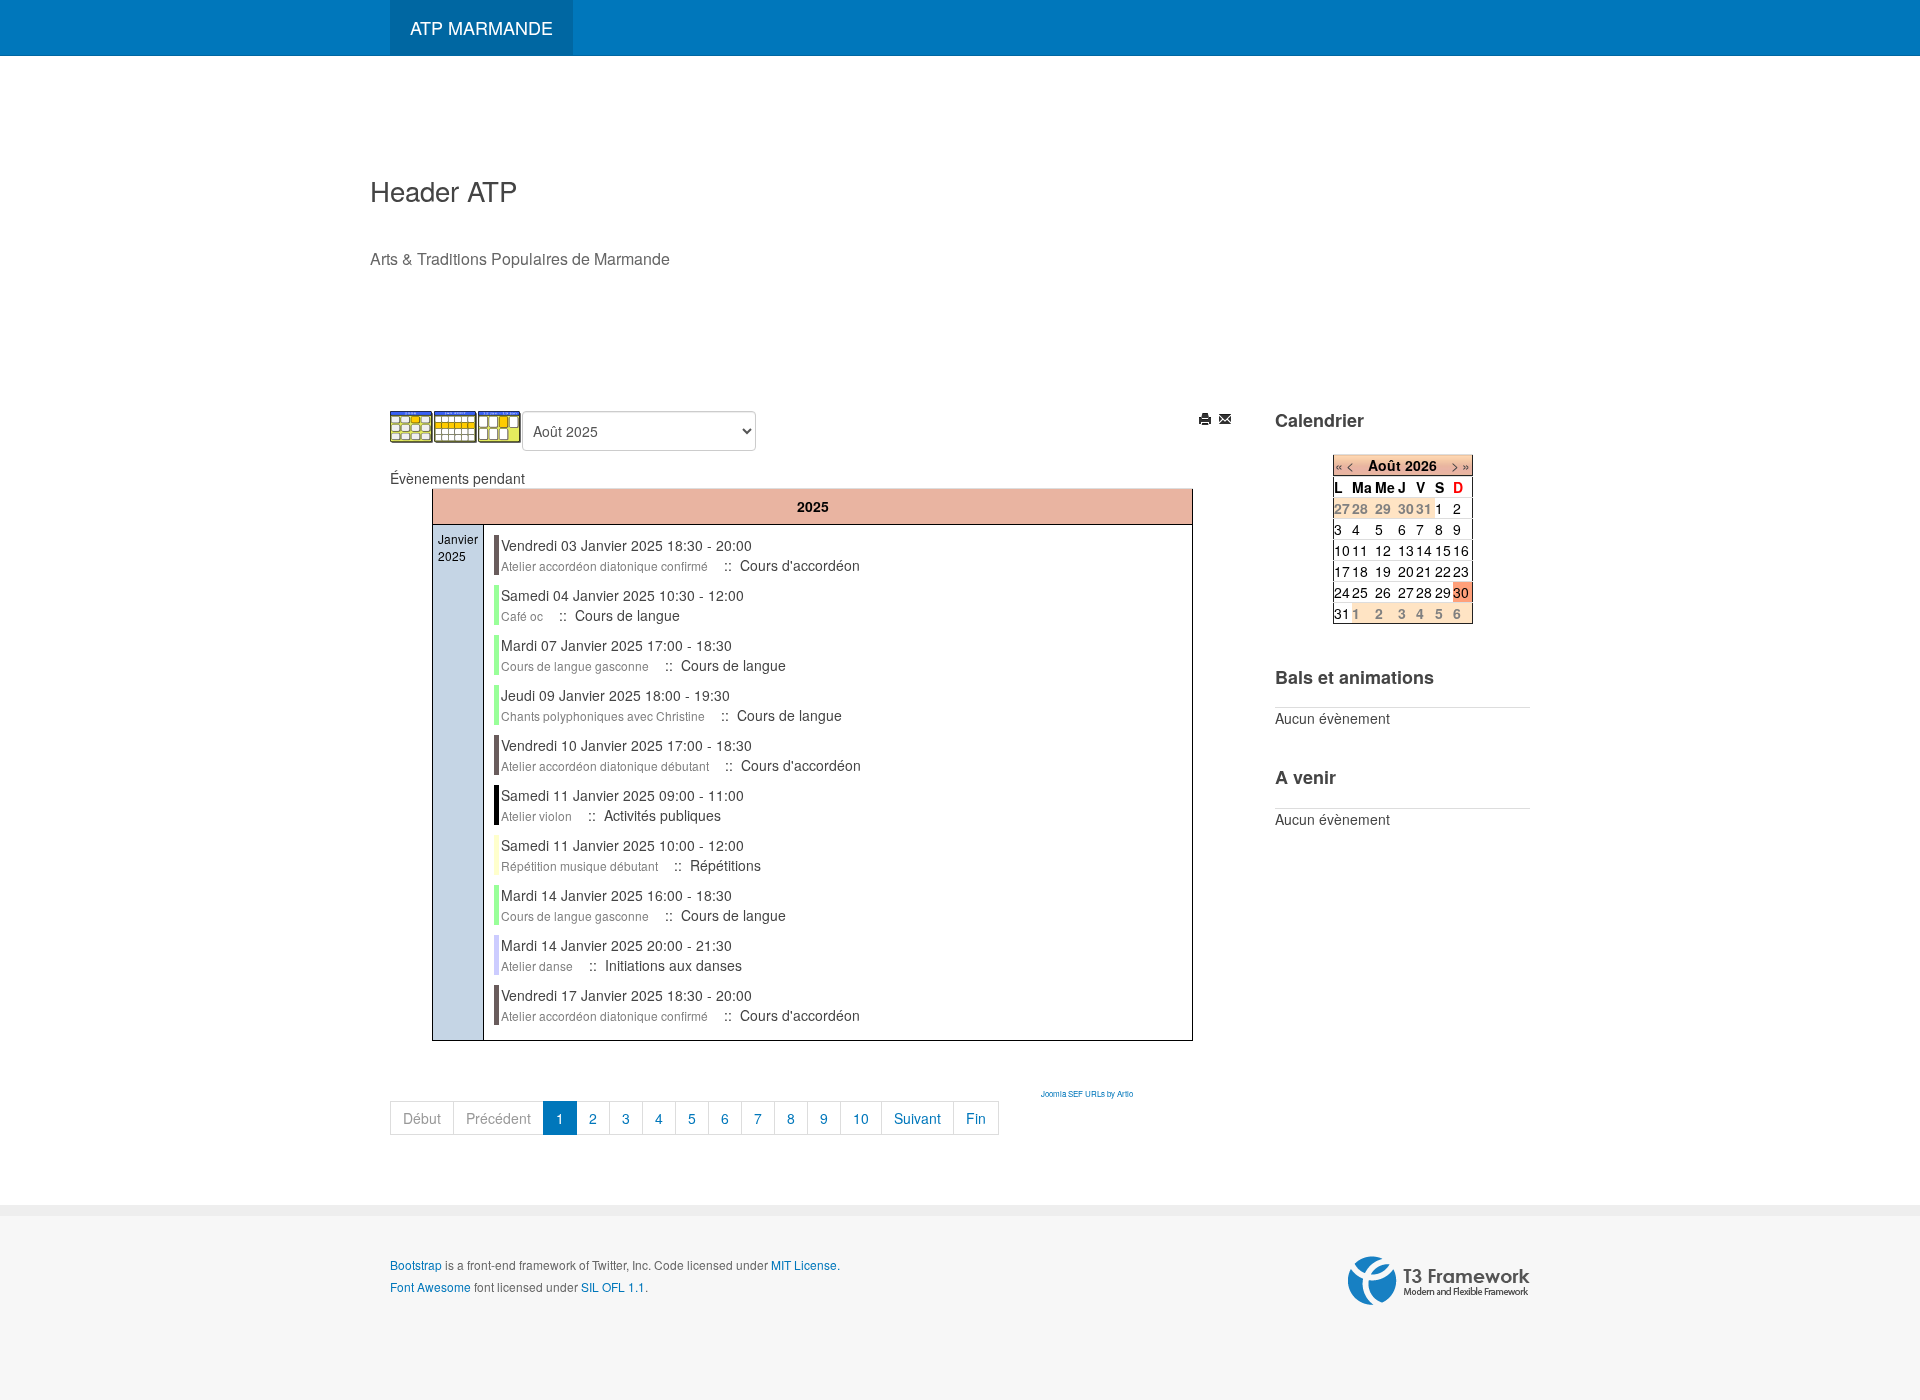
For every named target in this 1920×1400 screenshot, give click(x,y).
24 (1342, 592)
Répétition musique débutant (579, 865)
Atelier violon (536, 815)
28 (1424, 592)
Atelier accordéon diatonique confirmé (604, 565)
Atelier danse (537, 965)
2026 (1421, 465)
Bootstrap (416, 1264)
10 (861, 1118)
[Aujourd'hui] (500, 425)
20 (1406, 571)
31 (1342, 613)
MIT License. (805, 1264)
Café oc (522, 615)
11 (1360, 550)
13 (1406, 550)
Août (1384, 465)
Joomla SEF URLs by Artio (1087, 1093)
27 (1406, 592)
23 (1461, 571)
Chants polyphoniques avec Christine (603, 715)
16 (1461, 550)
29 (1443, 592)
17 (1342, 571)
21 (1424, 571)
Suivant (917, 1118)
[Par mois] (412, 425)
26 (1383, 592)
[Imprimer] (1206, 421)
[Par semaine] (456, 425)
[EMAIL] (1226, 421)
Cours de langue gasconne (575, 665)
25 (1360, 592)
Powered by (1439, 1281)
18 (1360, 571)
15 (1443, 550)
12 (1383, 550)
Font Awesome (430, 1286)
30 (1461, 592)
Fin (976, 1118)
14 (1424, 550)
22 (1443, 571)
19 (1383, 571)
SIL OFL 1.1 (613, 1286)
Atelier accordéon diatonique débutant (605, 765)
